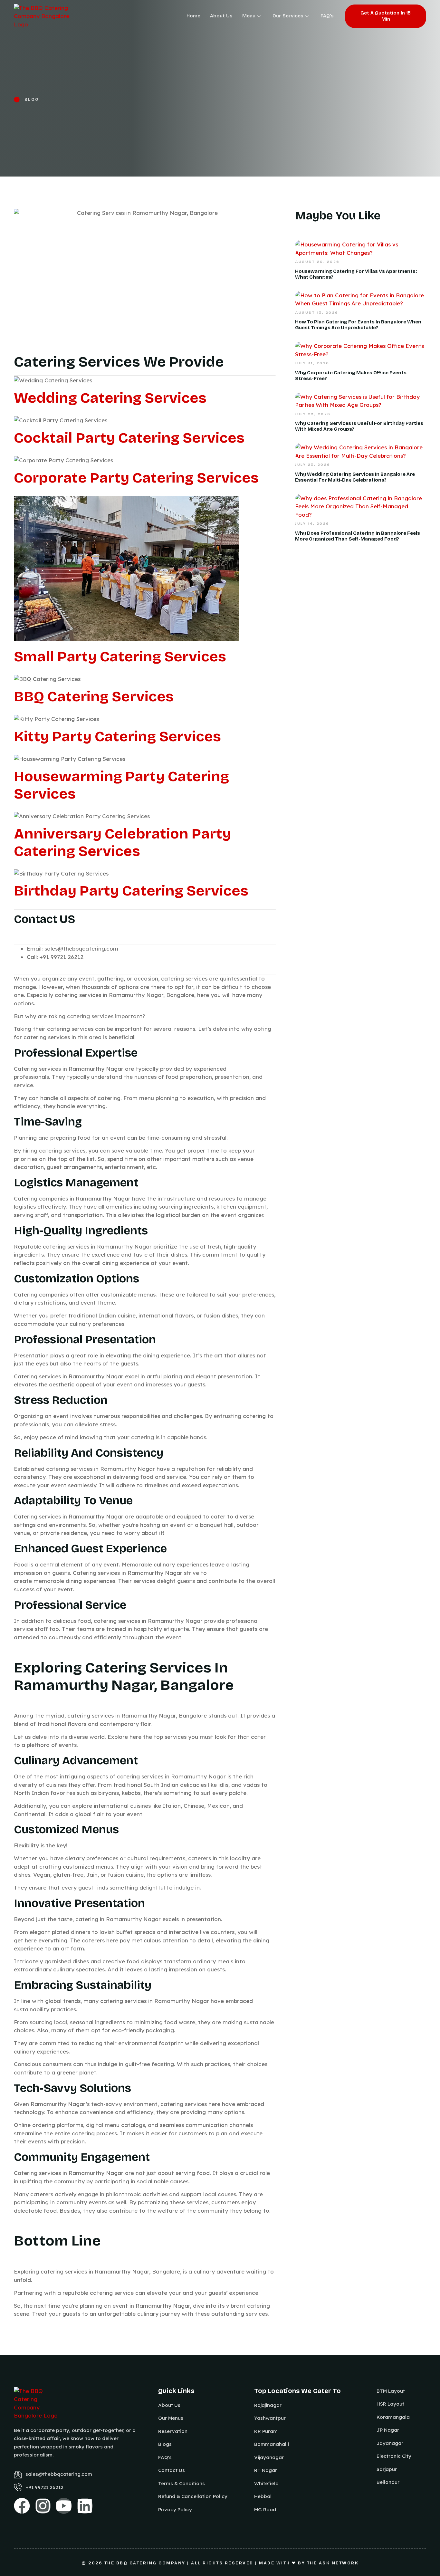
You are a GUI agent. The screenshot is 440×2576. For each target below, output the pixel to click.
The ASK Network (333, 2563)
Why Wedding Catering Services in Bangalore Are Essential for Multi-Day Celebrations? (355, 477)
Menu (249, 16)
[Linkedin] (85, 2506)
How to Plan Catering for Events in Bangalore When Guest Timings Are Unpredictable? (358, 325)
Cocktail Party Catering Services (129, 438)
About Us (221, 16)
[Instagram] (43, 2506)
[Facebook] (22, 2506)
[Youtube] (64, 2506)
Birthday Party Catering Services (131, 891)
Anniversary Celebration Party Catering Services (122, 842)
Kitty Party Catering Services (117, 736)
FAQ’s (327, 16)
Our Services (288, 16)
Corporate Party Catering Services (136, 478)
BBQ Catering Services (94, 696)
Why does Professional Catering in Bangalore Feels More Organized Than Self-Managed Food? (358, 536)
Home (193, 16)
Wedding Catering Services (110, 398)
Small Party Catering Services (120, 656)
